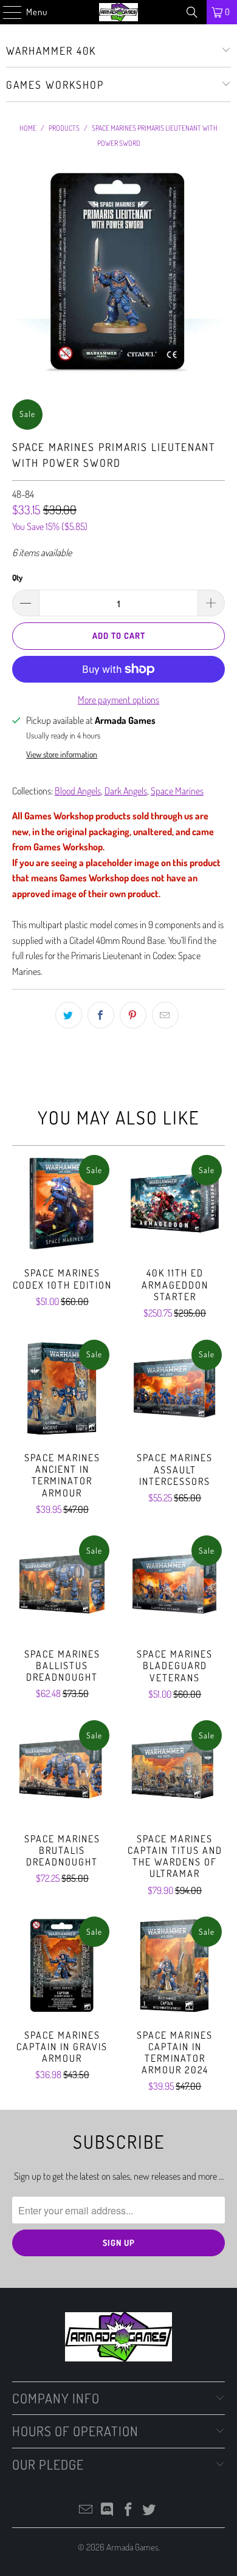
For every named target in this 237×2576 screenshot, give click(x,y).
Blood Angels (78, 791)
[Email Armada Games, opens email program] (86, 2510)
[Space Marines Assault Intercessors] (175, 1389)
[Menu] (6, 12)
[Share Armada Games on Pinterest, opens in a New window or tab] (133, 1015)
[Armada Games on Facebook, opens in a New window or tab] (129, 2510)
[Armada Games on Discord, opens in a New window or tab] (108, 2510)
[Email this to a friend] (165, 1015)
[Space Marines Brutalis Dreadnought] (62, 1769)
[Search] (192, 12)
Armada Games (132, 2547)
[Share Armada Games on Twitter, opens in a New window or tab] (69, 1015)
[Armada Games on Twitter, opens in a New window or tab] (149, 2510)
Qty (17, 577)
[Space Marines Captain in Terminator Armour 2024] (175, 1965)
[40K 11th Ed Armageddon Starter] (175, 1204)
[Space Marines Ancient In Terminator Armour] (62, 1388)
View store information (62, 754)
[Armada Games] (119, 12)
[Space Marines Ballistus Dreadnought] (62, 1584)
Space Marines (177, 791)
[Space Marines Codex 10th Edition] (62, 1204)
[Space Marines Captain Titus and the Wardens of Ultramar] (175, 1769)
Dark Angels (126, 791)
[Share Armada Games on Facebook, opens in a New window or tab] (101, 1015)
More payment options (118, 700)
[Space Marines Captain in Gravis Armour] (62, 1965)
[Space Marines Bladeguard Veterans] (175, 1584)
